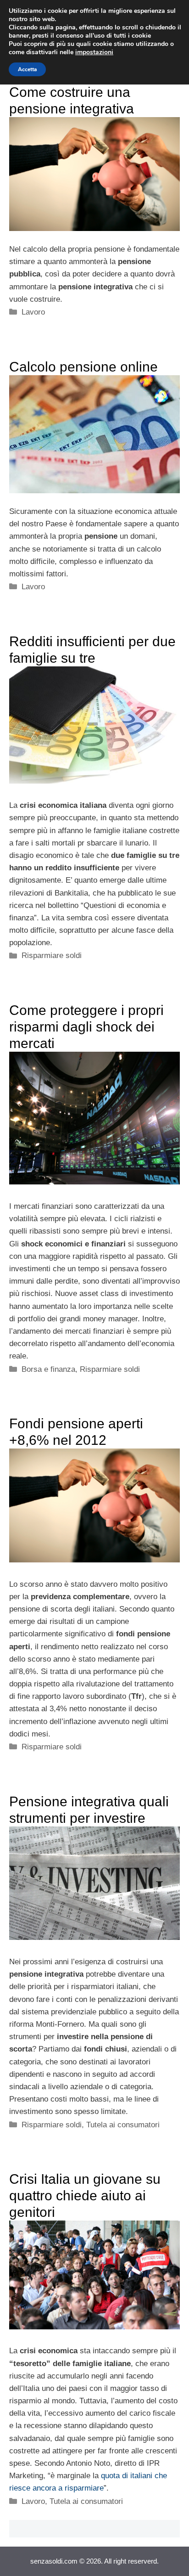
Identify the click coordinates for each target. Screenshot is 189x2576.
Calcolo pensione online (83, 367)
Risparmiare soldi (52, 955)
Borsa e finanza (48, 1369)
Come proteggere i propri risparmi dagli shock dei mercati (86, 1027)
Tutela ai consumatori (123, 2125)
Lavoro (33, 312)
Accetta (27, 69)
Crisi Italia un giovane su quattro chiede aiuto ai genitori (85, 2196)
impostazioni (94, 52)
